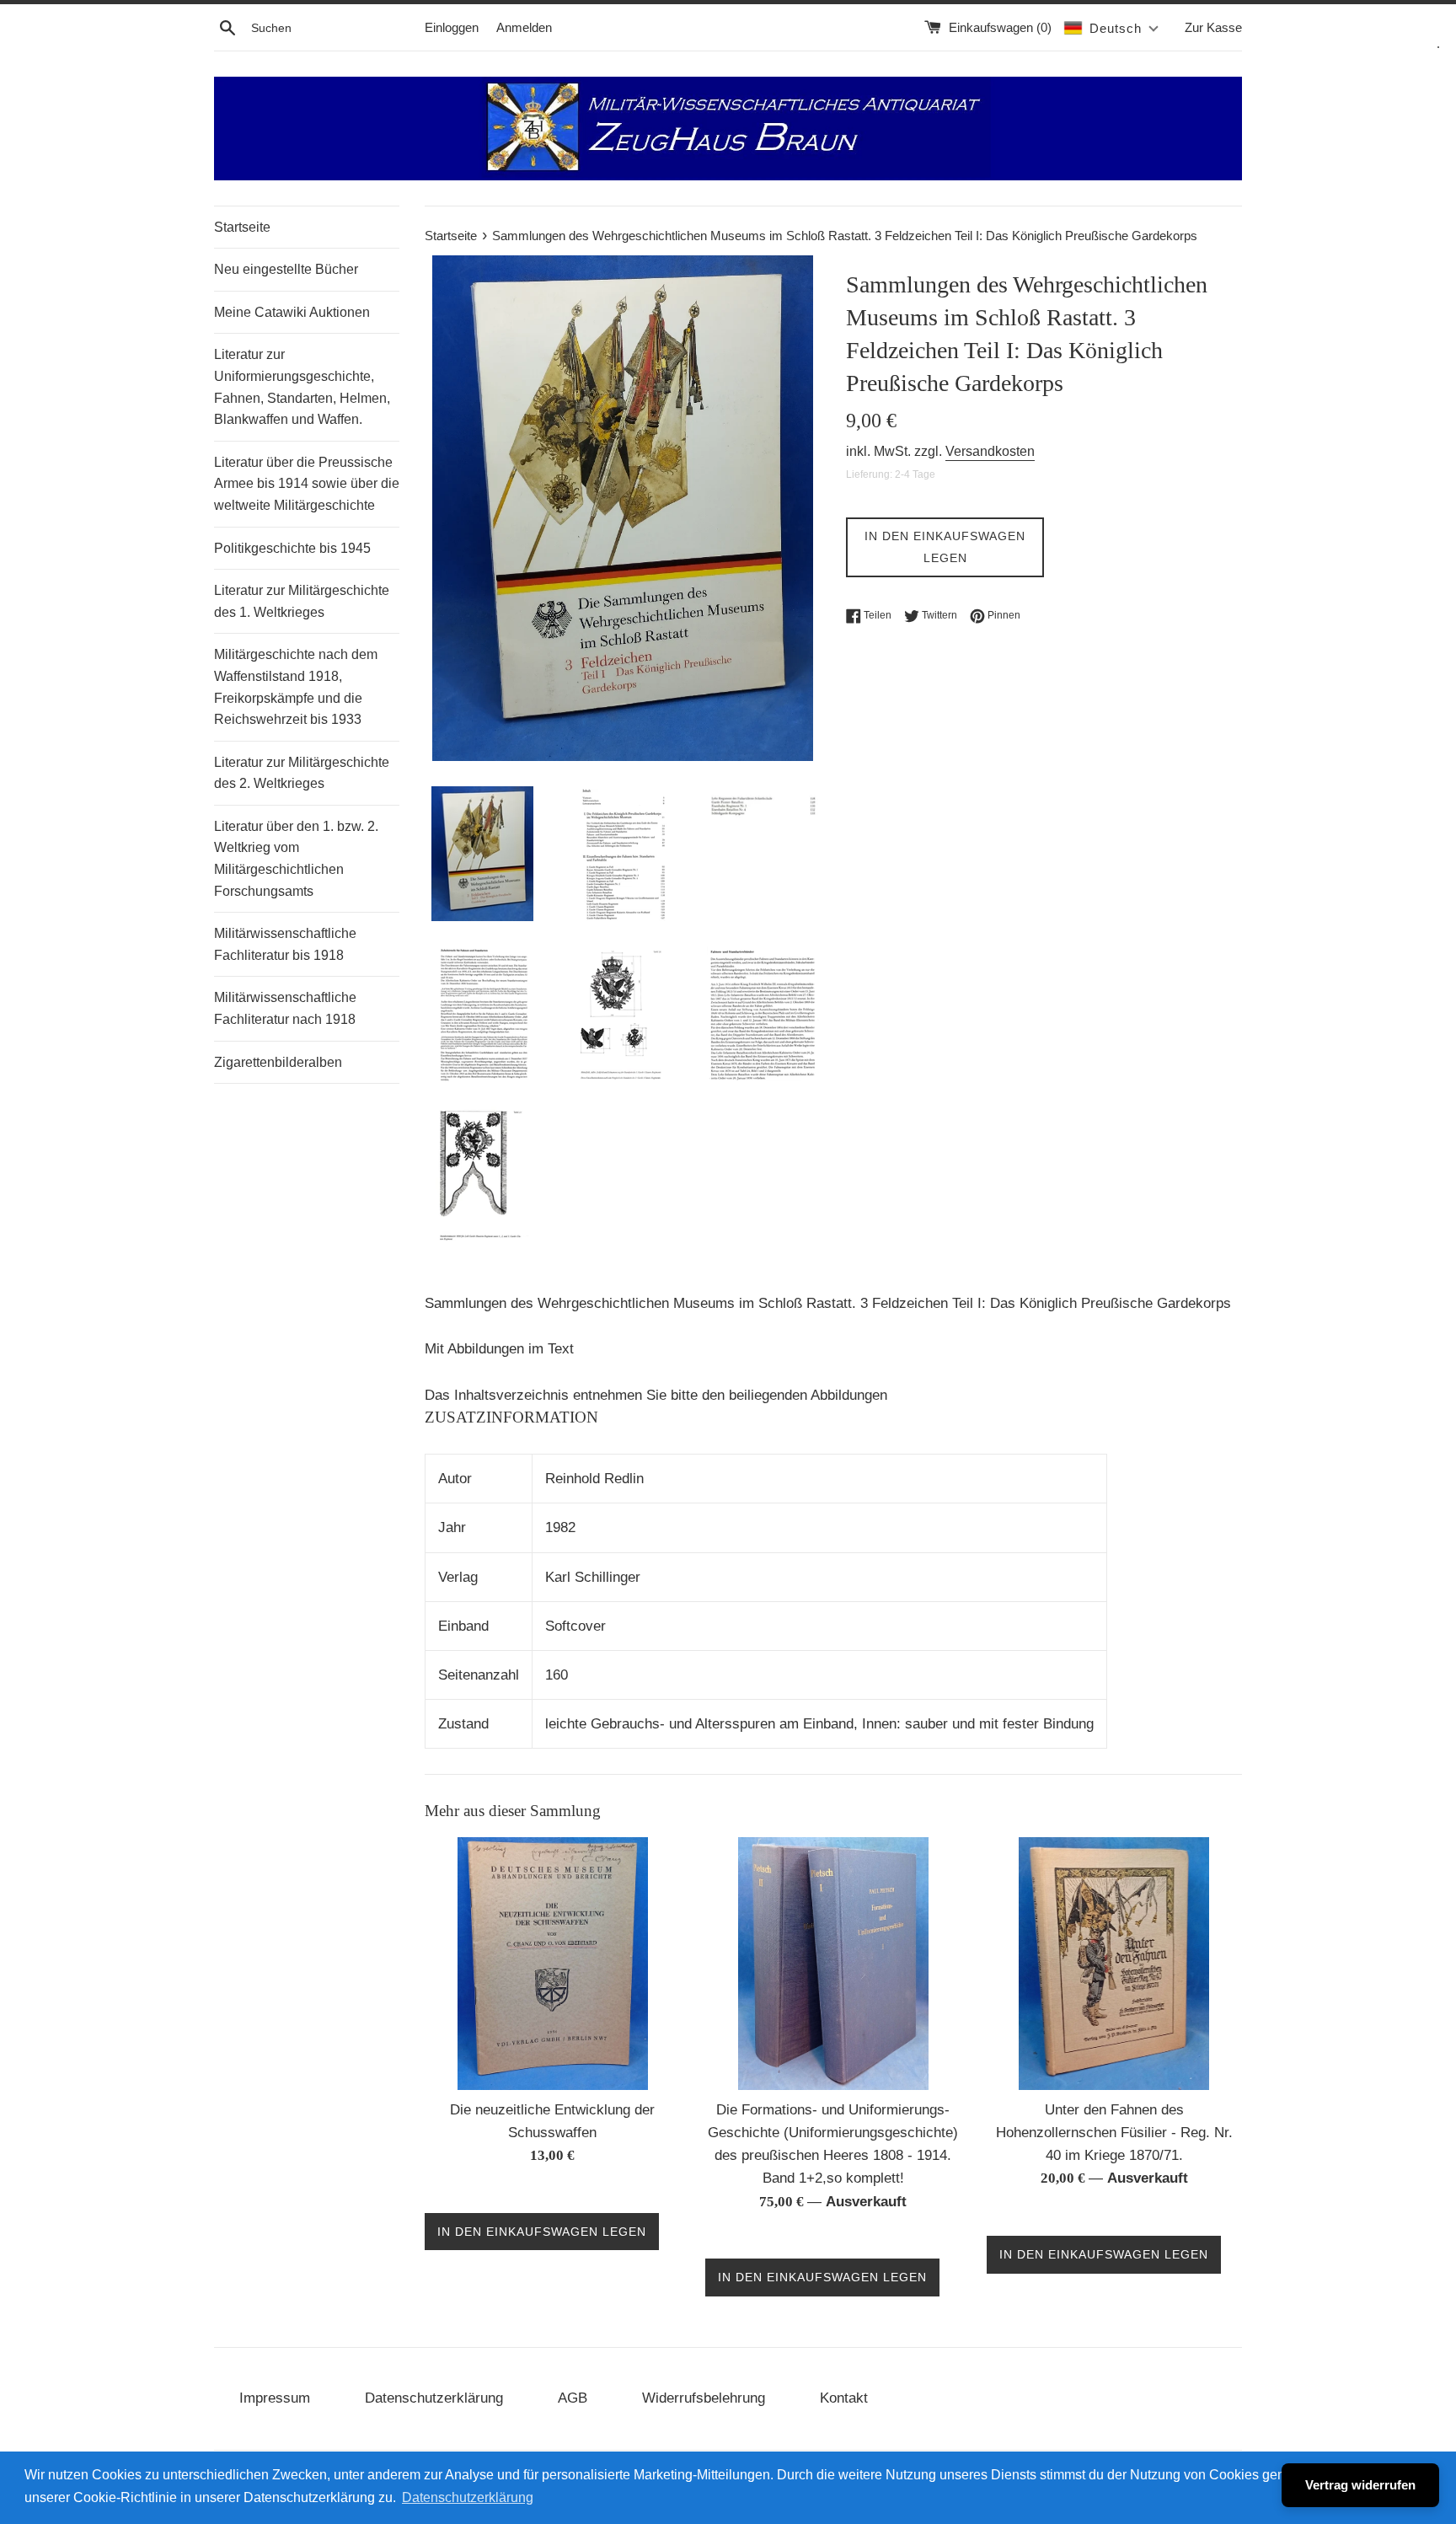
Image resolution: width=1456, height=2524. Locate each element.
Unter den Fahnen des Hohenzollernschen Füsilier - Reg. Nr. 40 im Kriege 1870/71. (1114, 2133)
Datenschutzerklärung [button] (468, 2497)
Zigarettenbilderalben (278, 1062)
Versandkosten (990, 451)
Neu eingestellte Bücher (286, 269)
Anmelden (524, 27)
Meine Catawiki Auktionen (292, 312)
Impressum (275, 2398)
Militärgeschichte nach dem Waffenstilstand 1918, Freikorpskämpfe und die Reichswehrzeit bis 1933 (296, 687)
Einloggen (452, 27)
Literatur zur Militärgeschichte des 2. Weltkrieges (302, 773)
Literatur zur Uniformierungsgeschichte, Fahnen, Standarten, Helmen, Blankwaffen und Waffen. (302, 387)
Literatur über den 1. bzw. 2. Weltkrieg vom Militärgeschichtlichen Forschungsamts (296, 859)
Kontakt (844, 2398)
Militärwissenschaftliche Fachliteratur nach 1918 (285, 1008)
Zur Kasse (1213, 27)
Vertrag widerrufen (1360, 2485)
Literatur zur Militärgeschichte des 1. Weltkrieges (302, 601)
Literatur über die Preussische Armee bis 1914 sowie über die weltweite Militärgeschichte (307, 484)
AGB (573, 2398)
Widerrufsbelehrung (704, 2398)
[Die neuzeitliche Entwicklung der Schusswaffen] (553, 1964)
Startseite (242, 227)
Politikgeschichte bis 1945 (292, 548)
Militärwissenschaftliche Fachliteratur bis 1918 (285, 944)
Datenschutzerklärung (434, 2398)
